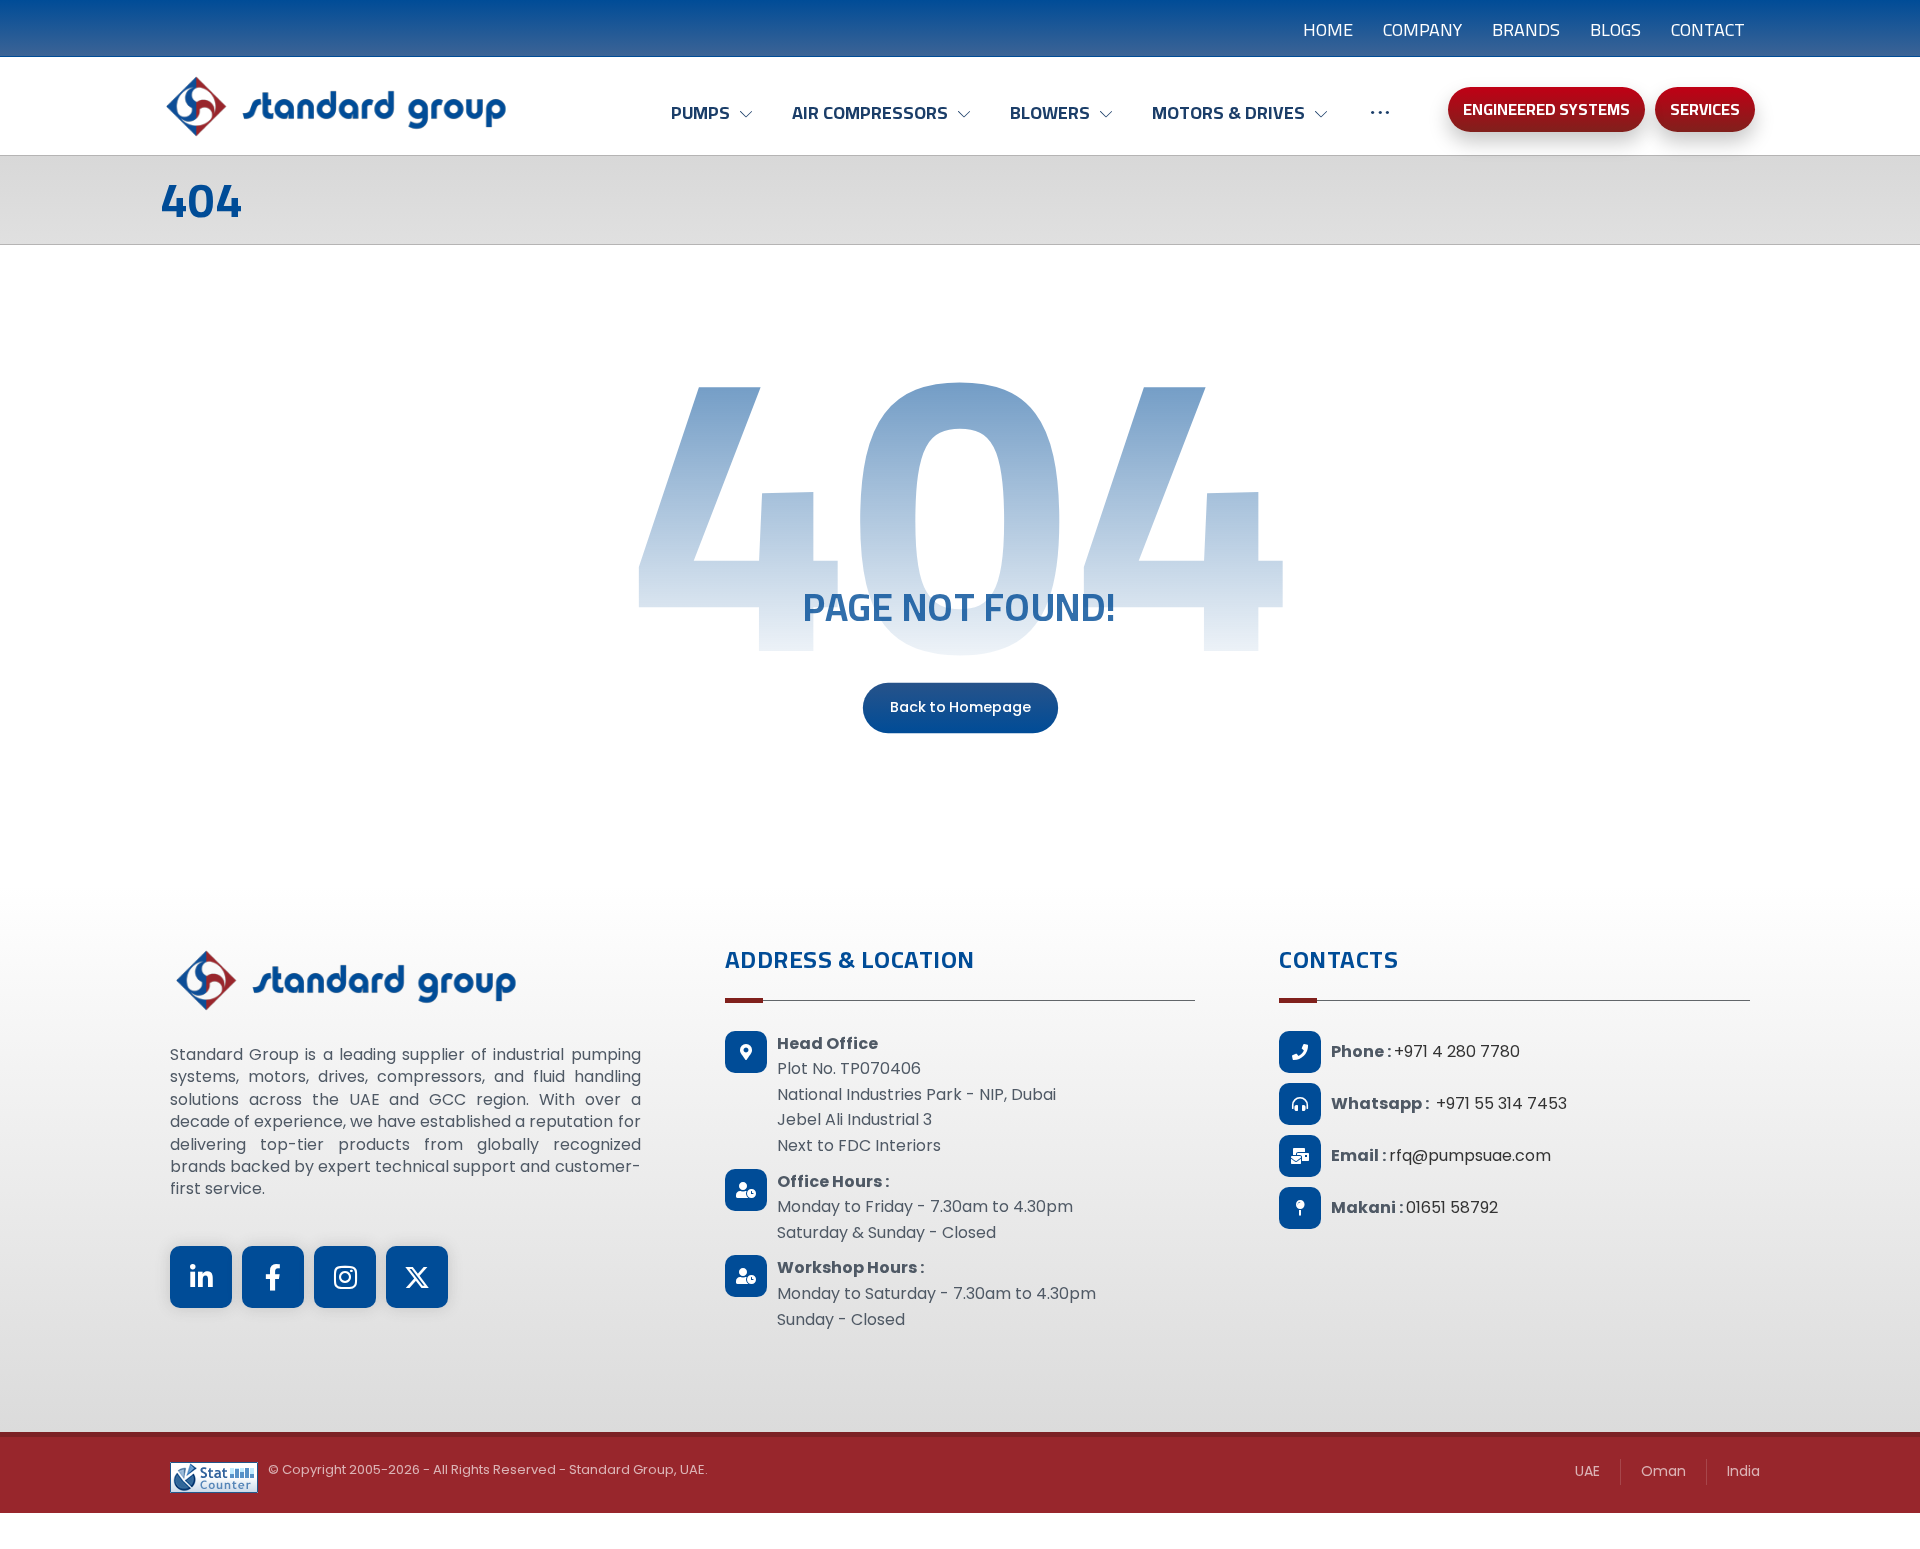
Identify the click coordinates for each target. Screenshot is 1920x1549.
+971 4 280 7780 (1457, 1051)
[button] (201, 1277)
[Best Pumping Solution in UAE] (335, 106)
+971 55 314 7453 (1501, 1103)
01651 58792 (1452, 1207)
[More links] (1380, 123)
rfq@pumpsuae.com (1470, 1155)
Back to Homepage (959, 707)
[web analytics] (214, 1477)
